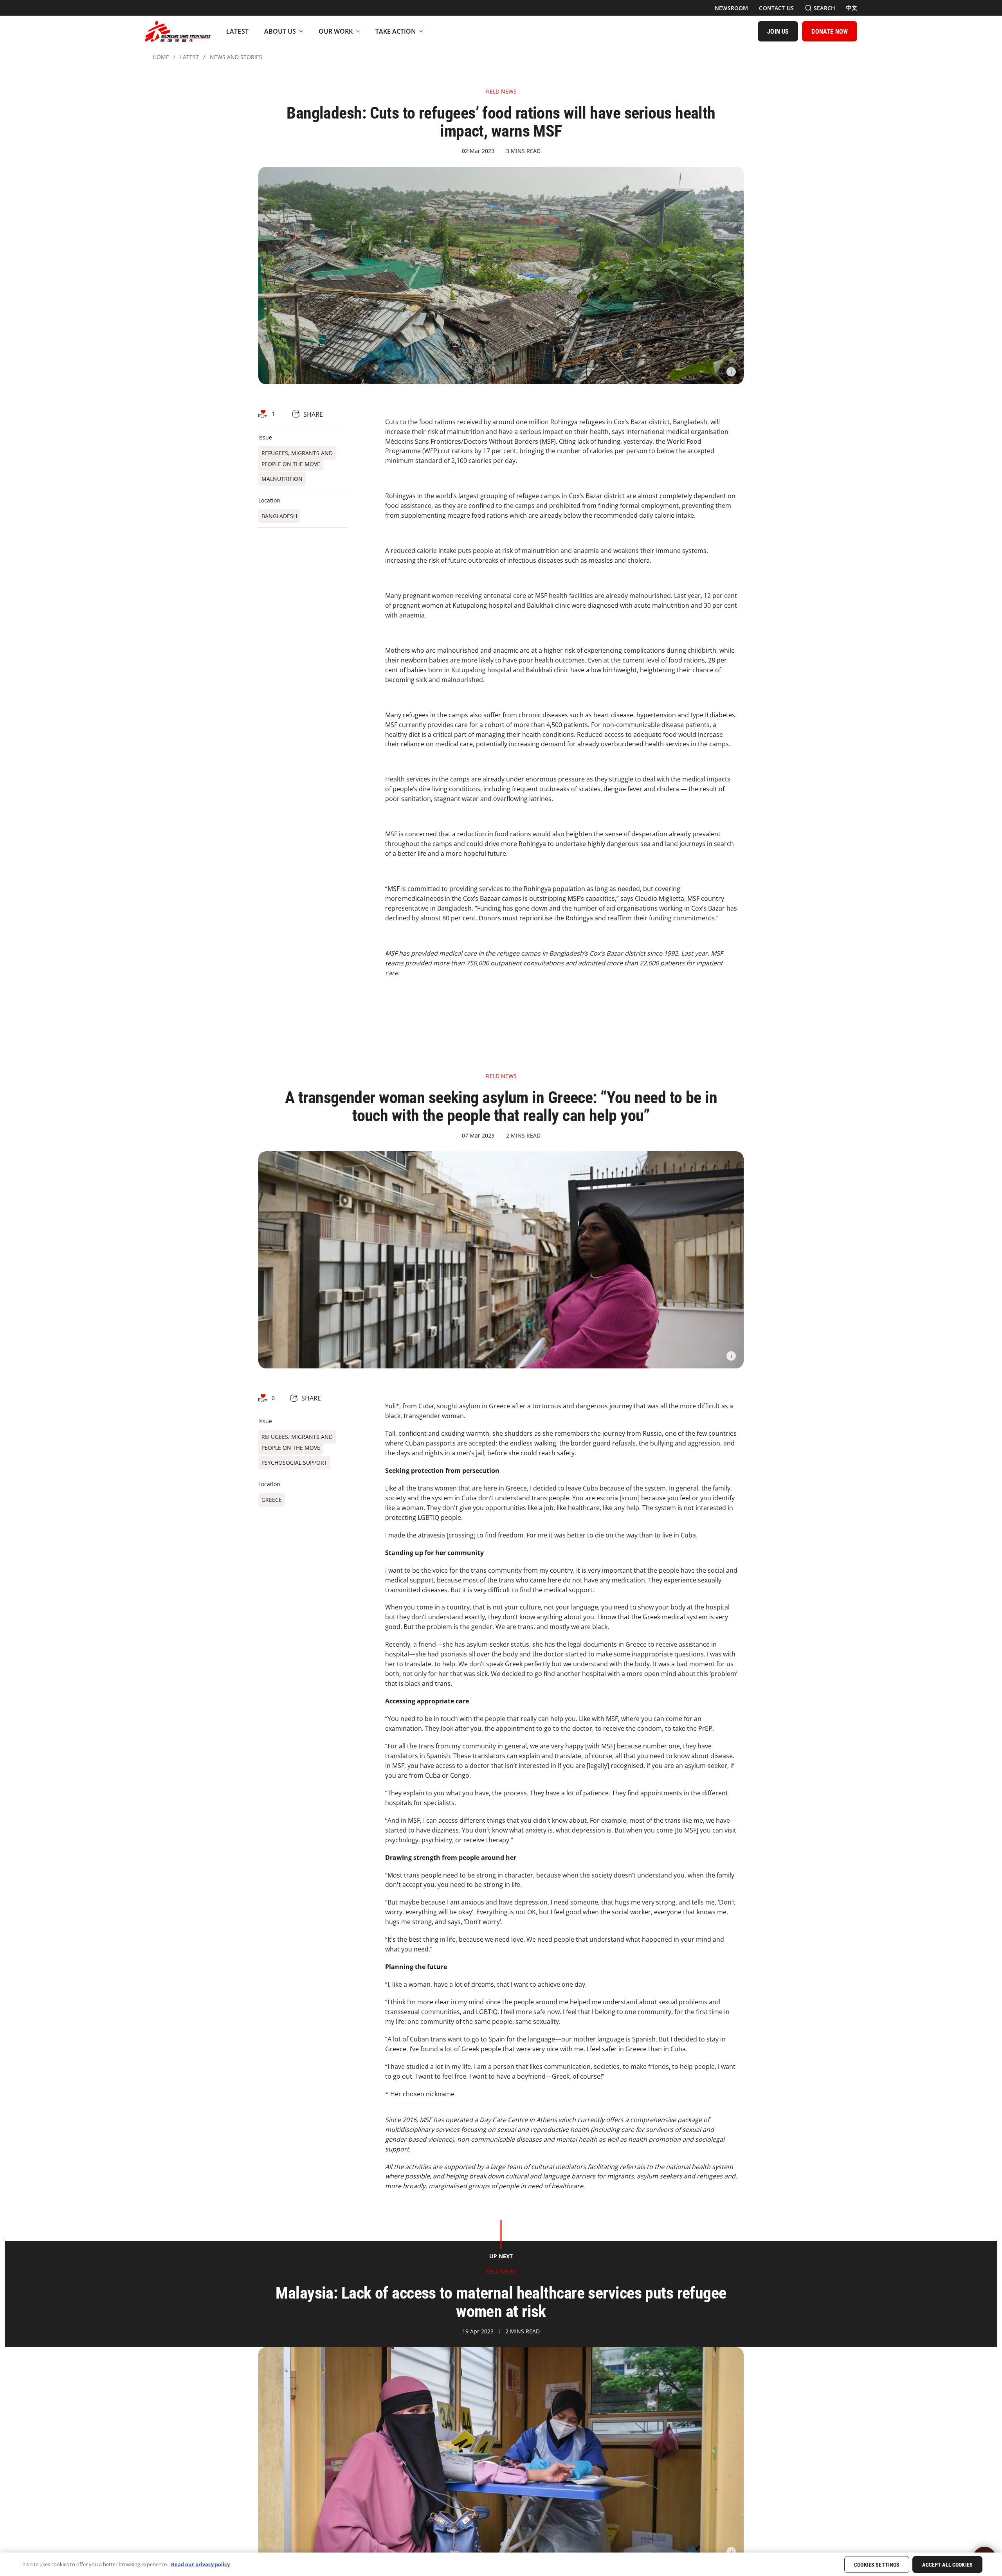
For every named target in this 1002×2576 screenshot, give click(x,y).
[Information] (731, 372)
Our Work (336, 31)
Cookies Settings (877, 2565)
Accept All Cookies (947, 2565)
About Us (280, 31)
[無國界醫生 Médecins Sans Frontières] (178, 31)
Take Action (396, 31)
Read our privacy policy (200, 2564)
